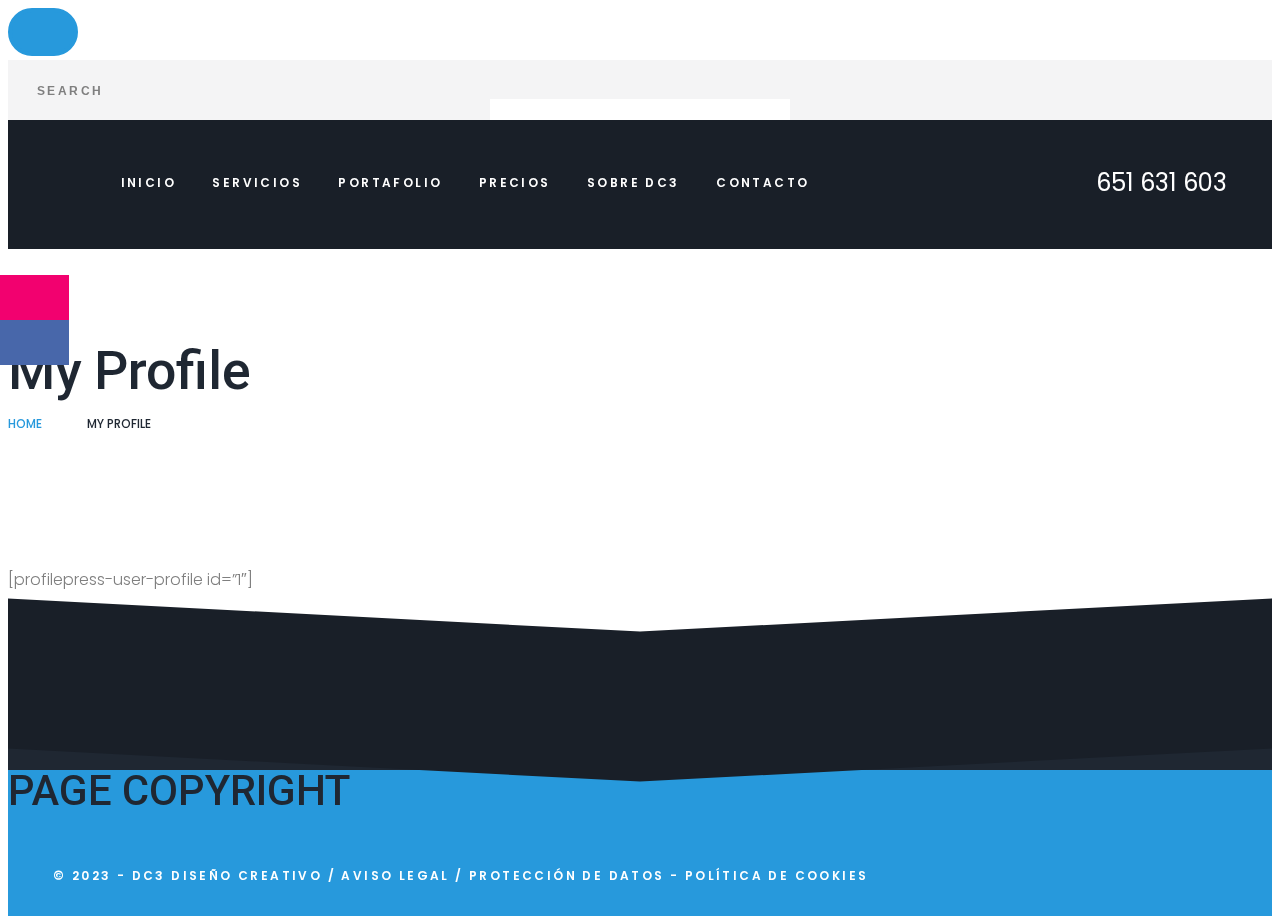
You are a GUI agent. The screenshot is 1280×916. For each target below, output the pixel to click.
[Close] (43, 32)
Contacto (762, 182)
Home (25, 423)
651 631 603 (1161, 182)
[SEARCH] (1242, 90)
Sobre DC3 (633, 182)
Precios (515, 182)
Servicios (257, 182)
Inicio (148, 182)
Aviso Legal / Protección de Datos (502, 875)
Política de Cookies (777, 875)
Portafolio (390, 182)
